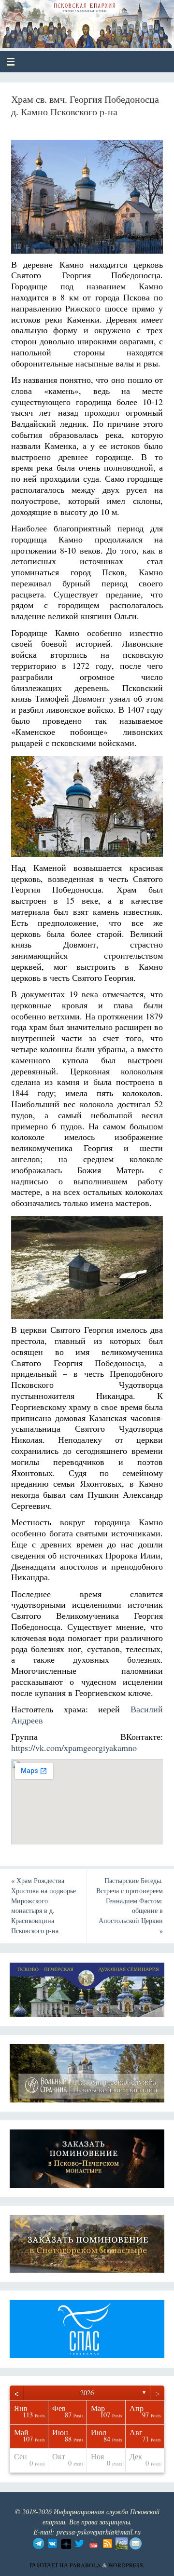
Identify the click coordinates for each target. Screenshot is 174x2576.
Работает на (50, 2565)
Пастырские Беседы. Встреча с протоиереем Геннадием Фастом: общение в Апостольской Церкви (130, 1905)
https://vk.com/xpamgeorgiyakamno (74, 1748)
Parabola (85, 2565)
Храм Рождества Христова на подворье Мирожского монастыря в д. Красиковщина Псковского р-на (43, 1905)
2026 (87, 2393)
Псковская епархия (78, 20)
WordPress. (126, 2565)
